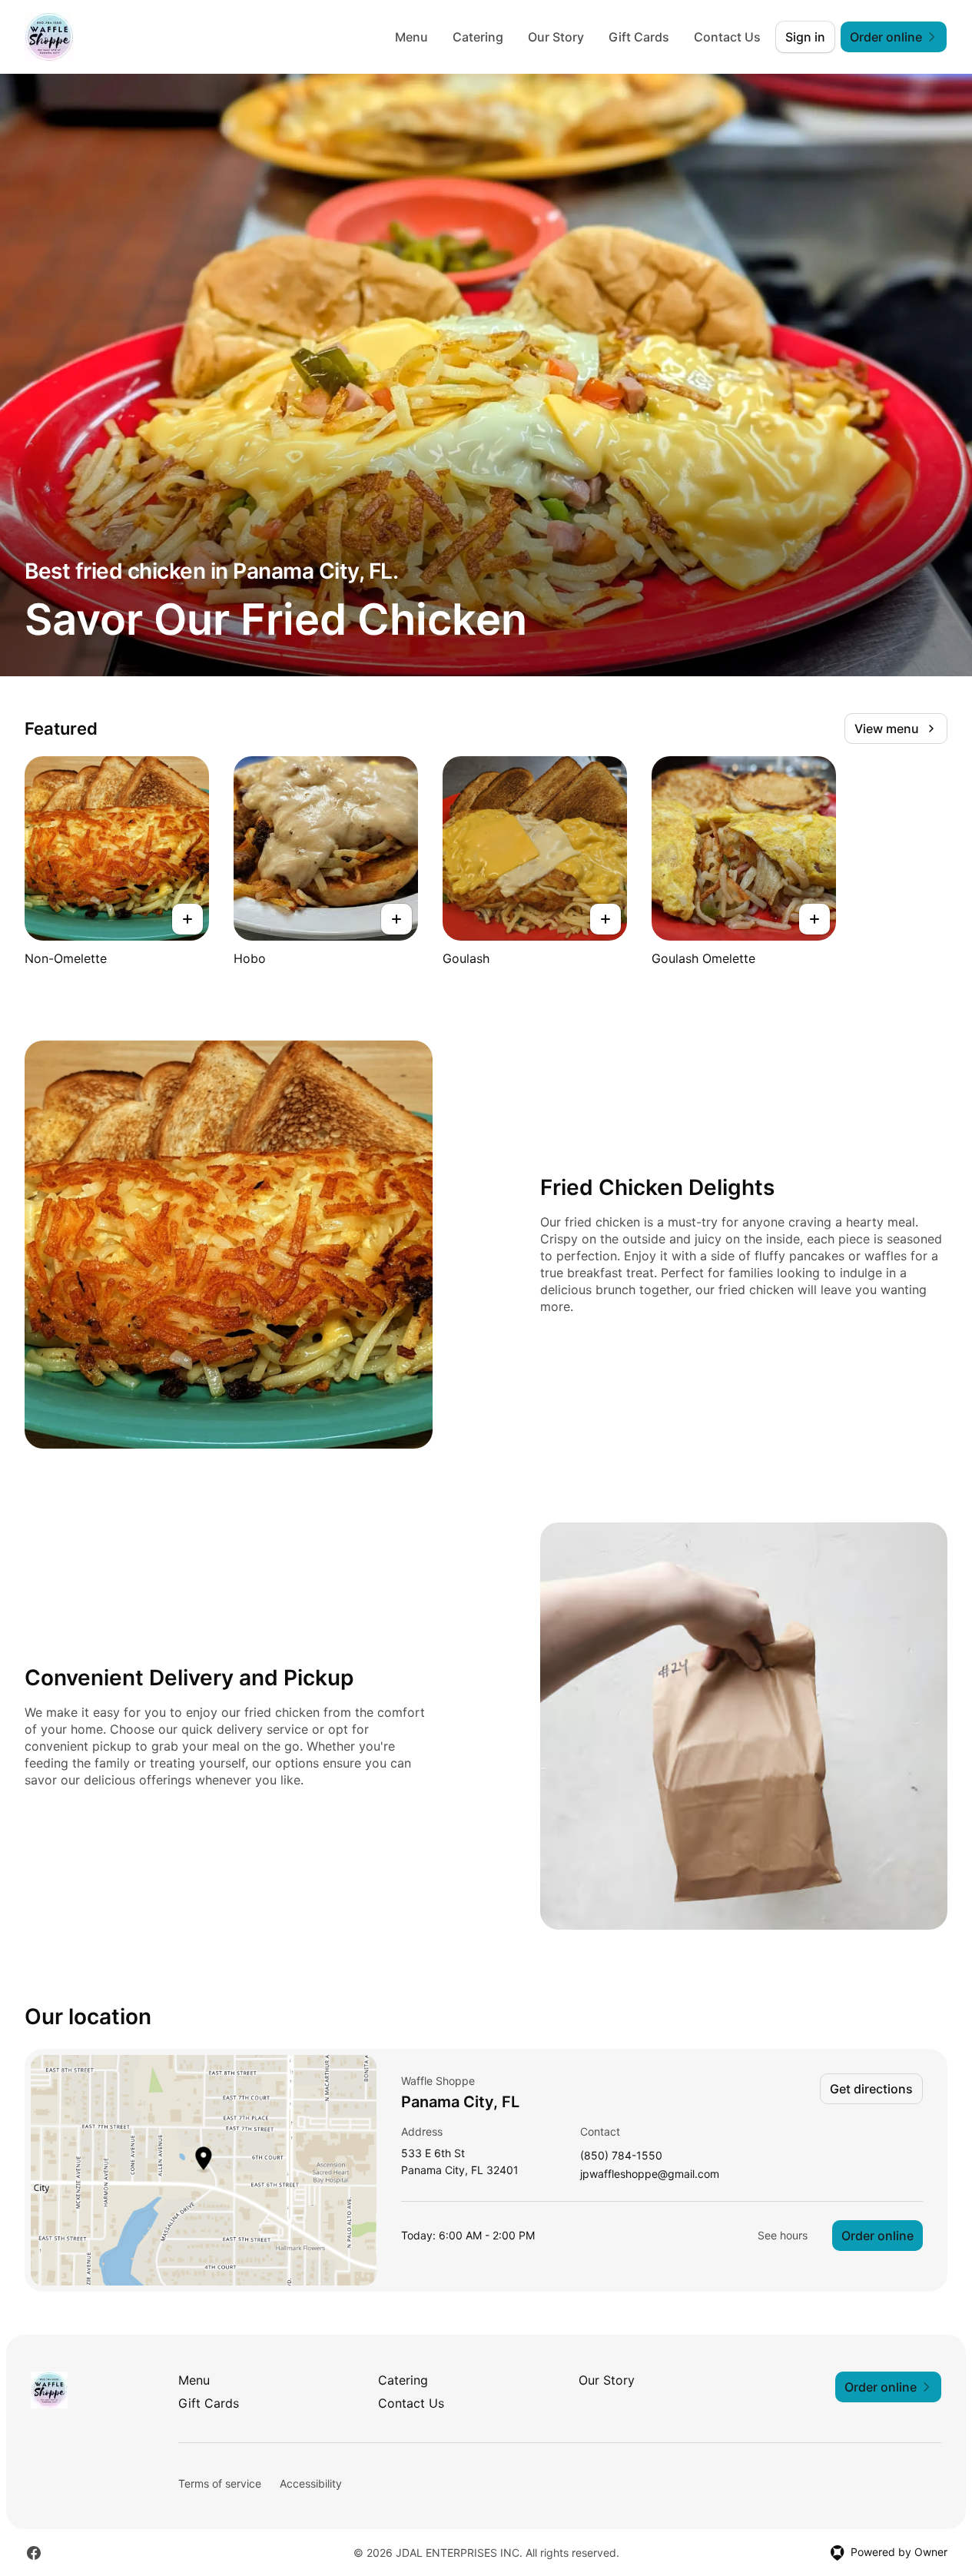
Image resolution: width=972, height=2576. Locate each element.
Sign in (805, 37)
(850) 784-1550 (621, 2156)
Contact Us (727, 37)
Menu (411, 37)
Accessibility (311, 2483)
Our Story (556, 37)
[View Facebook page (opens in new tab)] (34, 2553)
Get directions (871, 2089)
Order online (877, 2236)
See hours (783, 2235)
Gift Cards (639, 37)
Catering (478, 37)
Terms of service (220, 2483)
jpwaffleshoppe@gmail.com (650, 2174)
